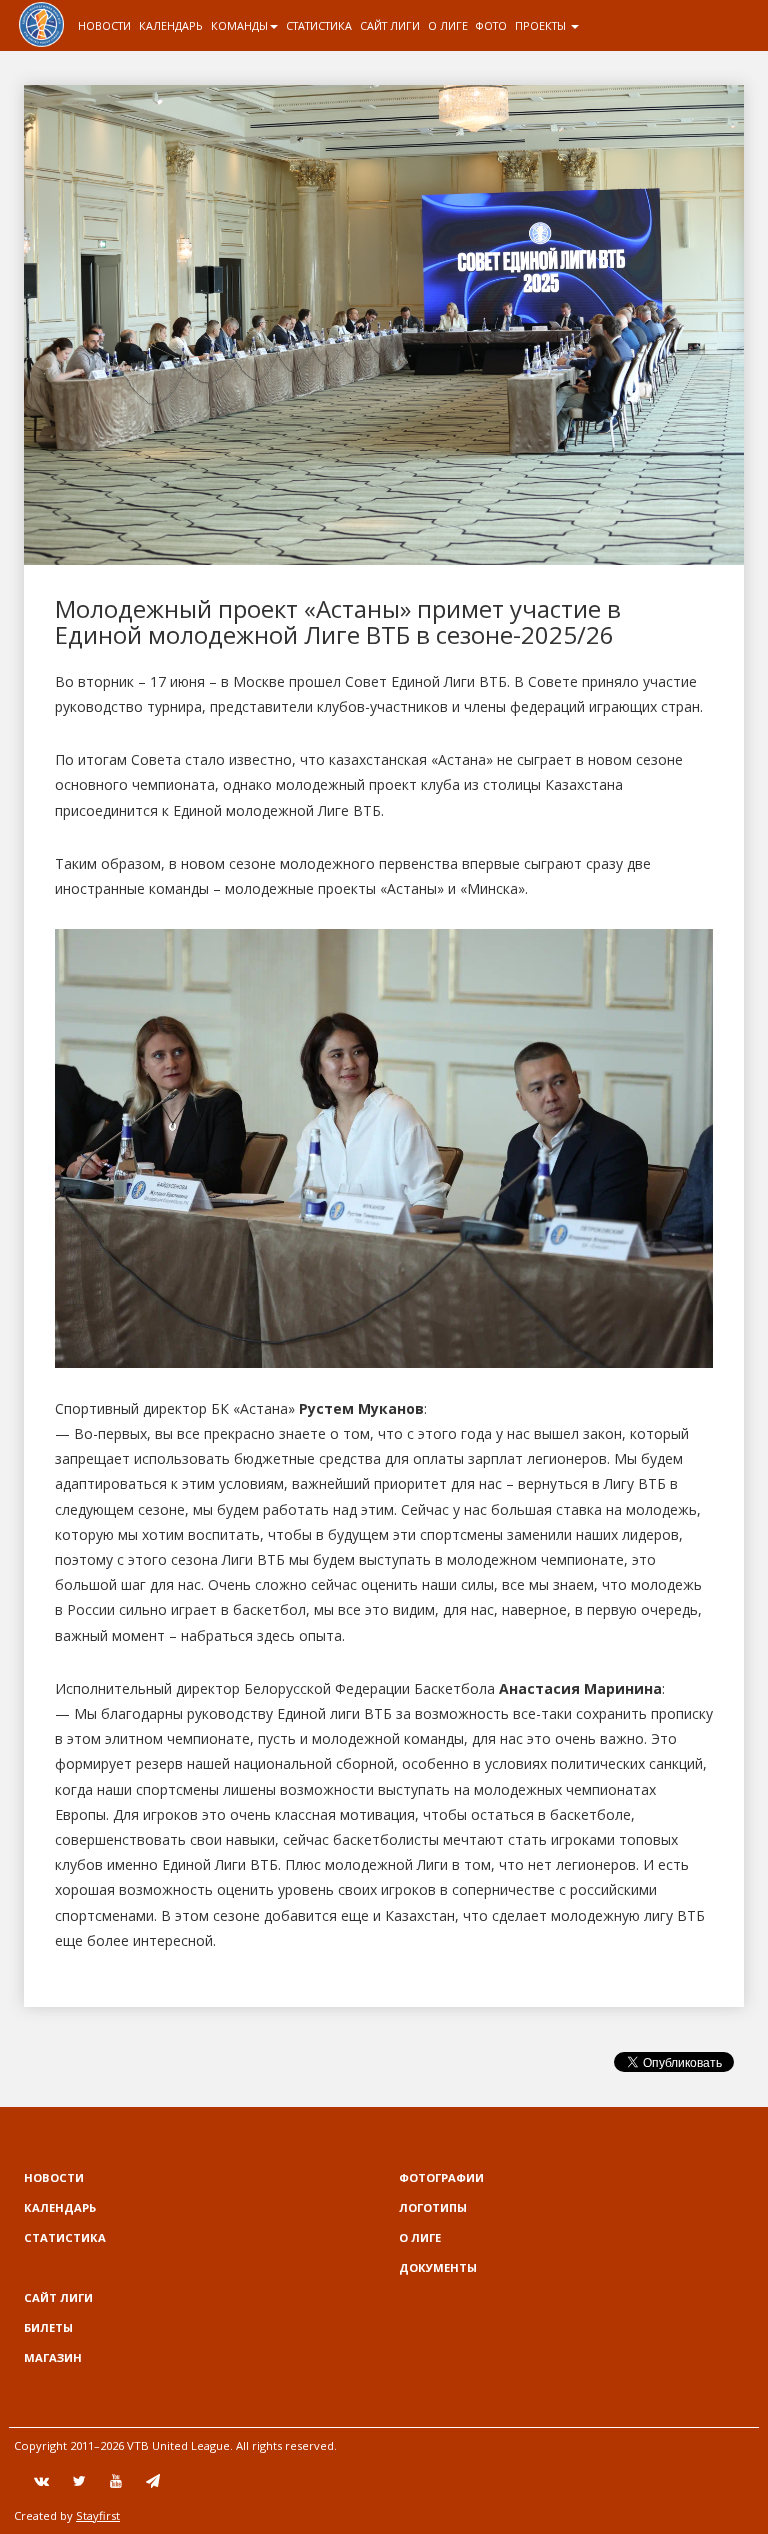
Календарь (171, 25)
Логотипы (433, 2207)
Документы (438, 2267)
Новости (104, 25)
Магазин (53, 2357)
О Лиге (448, 25)
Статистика (319, 25)
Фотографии (441, 2177)
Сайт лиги (390, 25)
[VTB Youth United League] (41, 25)
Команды (239, 25)
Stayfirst (98, 2515)
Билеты (48, 2327)
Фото (491, 25)
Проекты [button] (542, 25)
